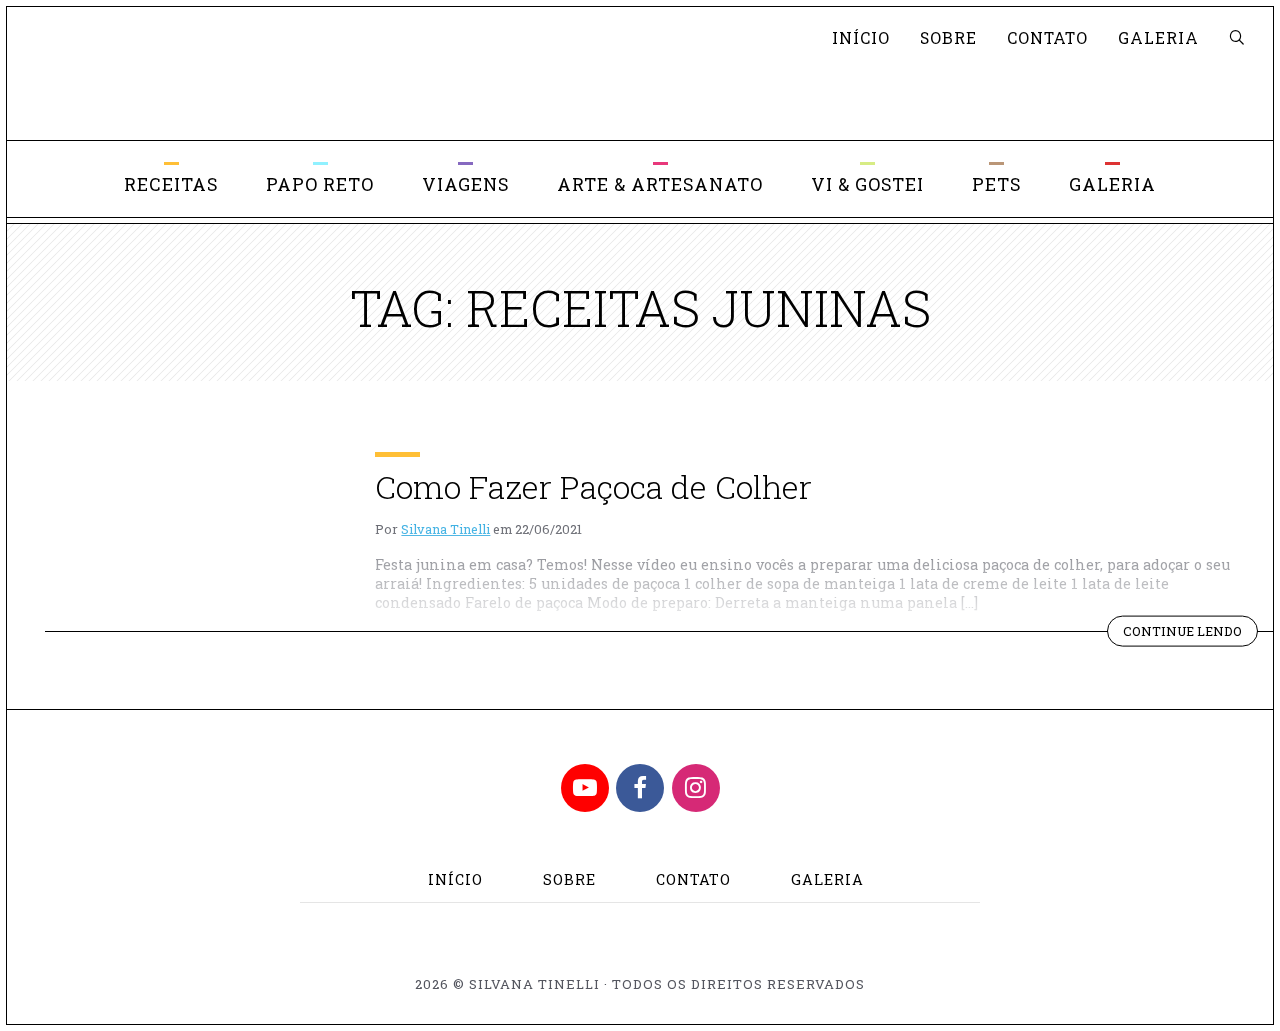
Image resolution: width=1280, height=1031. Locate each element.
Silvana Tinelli (445, 529)
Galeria (1158, 37)
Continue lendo (1190, 633)
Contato (1047, 37)
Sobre (948, 37)
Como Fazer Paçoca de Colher (593, 486)
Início (861, 37)
